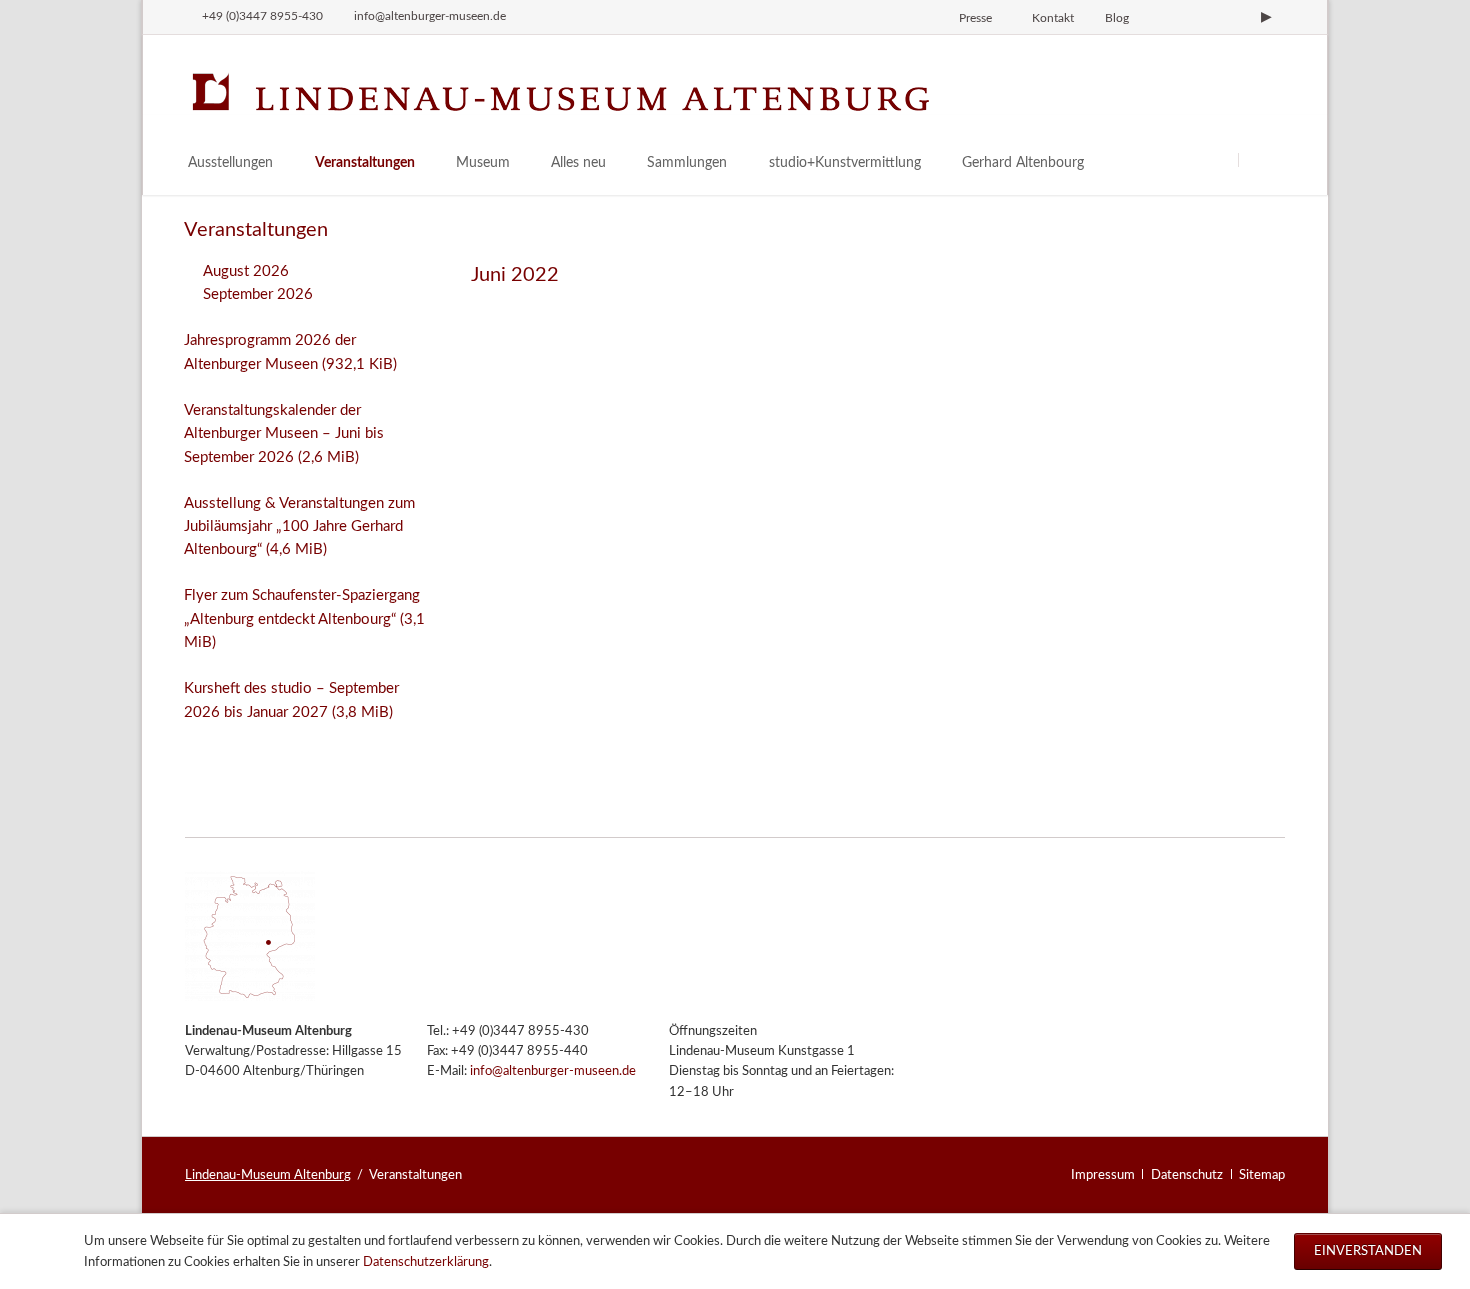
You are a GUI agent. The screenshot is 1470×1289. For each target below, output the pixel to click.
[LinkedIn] (1233, 17)
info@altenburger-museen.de (553, 1071)
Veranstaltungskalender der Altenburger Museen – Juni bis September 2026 (284, 434)
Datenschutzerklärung (426, 1262)
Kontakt (1053, 18)
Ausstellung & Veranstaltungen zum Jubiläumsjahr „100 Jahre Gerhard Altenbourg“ (299, 527)
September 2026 (258, 294)
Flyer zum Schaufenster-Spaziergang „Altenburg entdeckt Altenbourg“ (304, 619)
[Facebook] (1199, 17)
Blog (1117, 18)
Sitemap (1262, 1175)
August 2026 (246, 271)
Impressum (1103, 1175)
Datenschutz (1187, 1175)
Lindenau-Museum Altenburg (268, 1175)
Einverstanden (1368, 1251)
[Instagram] (1165, 17)
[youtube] (1266, 17)
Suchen (1262, 159)
